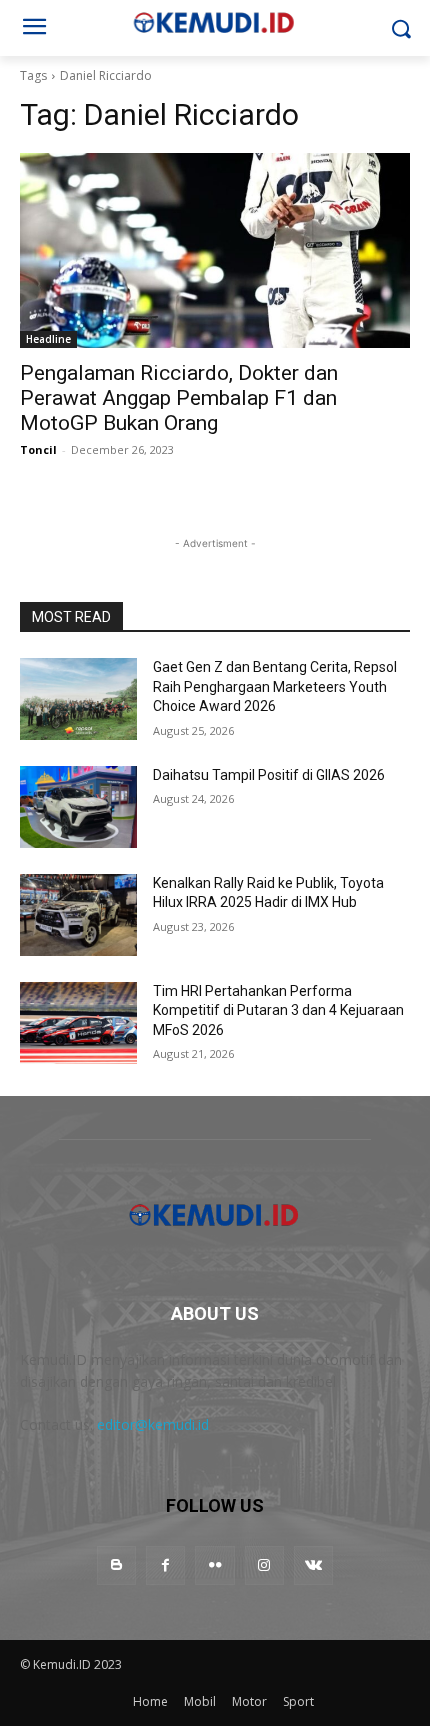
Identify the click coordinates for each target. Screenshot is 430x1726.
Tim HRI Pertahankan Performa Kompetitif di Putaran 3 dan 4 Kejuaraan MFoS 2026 (278, 1010)
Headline (48, 339)
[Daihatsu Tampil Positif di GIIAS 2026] (78, 807)
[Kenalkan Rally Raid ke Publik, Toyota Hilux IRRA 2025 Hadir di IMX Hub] (78, 915)
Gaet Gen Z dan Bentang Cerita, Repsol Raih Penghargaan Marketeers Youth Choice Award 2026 (275, 686)
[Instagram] (264, 1565)
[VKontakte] (313, 1565)
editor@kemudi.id (153, 1424)
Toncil (38, 449)
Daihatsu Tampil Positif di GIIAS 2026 (269, 775)
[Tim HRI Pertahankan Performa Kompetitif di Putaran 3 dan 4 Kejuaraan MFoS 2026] (78, 1023)
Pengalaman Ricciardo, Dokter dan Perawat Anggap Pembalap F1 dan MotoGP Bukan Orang (179, 398)
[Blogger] (116, 1565)
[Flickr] (214, 1565)
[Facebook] (165, 1565)
